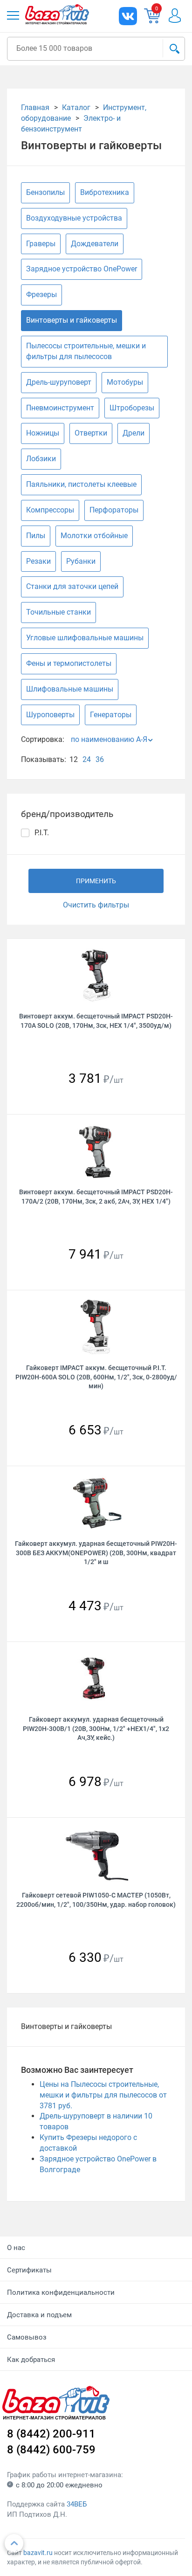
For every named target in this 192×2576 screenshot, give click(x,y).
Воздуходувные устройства (74, 218)
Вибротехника (105, 192)
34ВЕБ (77, 2504)
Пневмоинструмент (60, 408)
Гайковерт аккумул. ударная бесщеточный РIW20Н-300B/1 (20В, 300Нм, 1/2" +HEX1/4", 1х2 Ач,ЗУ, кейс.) (96, 1728)
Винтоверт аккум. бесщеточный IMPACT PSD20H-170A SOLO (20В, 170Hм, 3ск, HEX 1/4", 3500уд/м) (96, 1021)
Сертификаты (29, 2270)
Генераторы (111, 715)
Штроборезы (132, 408)
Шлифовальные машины (70, 689)
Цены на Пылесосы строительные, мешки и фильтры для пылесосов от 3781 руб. (103, 2095)
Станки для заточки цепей (72, 586)
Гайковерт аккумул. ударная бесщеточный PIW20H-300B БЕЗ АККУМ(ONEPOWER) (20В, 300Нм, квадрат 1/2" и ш (96, 1553)
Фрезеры (41, 294)
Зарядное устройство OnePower (82, 269)
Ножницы (43, 433)
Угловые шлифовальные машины (85, 638)
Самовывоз (27, 2337)
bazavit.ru (38, 2553)
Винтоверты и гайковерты (72, 320)
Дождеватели (95, 244)
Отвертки (91, 433)
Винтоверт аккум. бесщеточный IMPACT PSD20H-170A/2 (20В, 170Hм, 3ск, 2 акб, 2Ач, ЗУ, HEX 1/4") (96, 1196)
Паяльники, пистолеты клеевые (81, 484)
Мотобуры (125, 382)
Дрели (134, 433)
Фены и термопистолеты (69, 663)
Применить (96, 881)
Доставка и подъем (39, 2315)
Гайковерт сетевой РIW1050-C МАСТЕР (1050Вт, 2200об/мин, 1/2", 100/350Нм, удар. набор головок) (96, 1900)
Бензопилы (45, 192)
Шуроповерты (50, 715)
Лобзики (41, 459)
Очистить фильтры (96, 905)
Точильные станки (58, 612)
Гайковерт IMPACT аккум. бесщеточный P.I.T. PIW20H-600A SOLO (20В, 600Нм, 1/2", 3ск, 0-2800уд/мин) (96, 1377)
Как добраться (31, 2360)
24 (87, 759)
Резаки (38, 561)
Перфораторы (114, 510)
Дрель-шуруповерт (59, 382)
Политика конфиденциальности (61, 2292)
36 (100, 759)
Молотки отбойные (94, 536)
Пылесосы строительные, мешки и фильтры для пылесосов (86, 351)
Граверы (41, 244)
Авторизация (179, 16)
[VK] (128, 16)
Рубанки (81, 561)
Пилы (36, 536)
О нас (16, 2248)
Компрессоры (50, 510)
